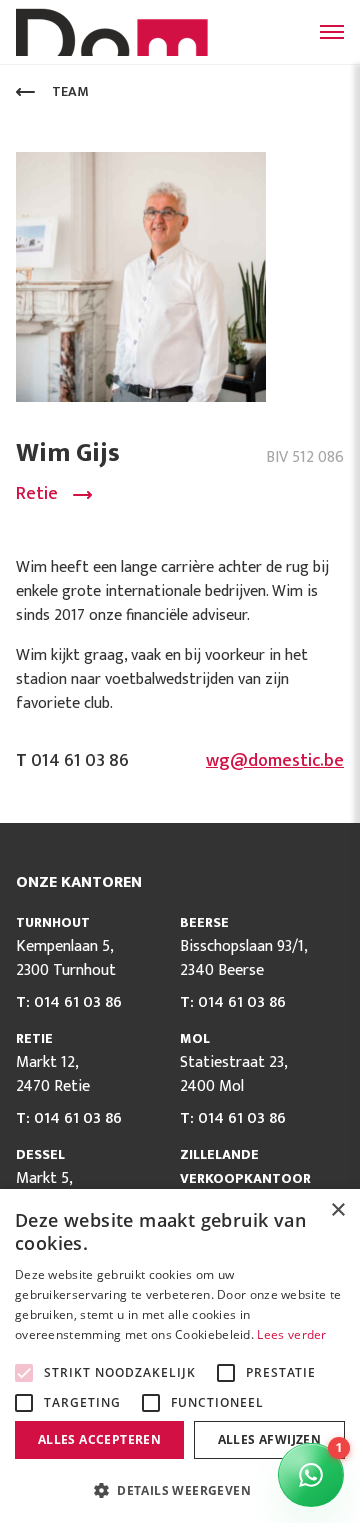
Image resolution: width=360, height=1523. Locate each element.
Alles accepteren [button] (99, 1439)
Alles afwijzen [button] (270, 1439)
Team (70, 91)
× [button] (337, 1210)
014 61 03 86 (78, 1002)
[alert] (180, 1356)
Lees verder (291, 1334)
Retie (37, 494)
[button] (180, 1490)
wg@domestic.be (275, 761)
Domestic (115, 32)
